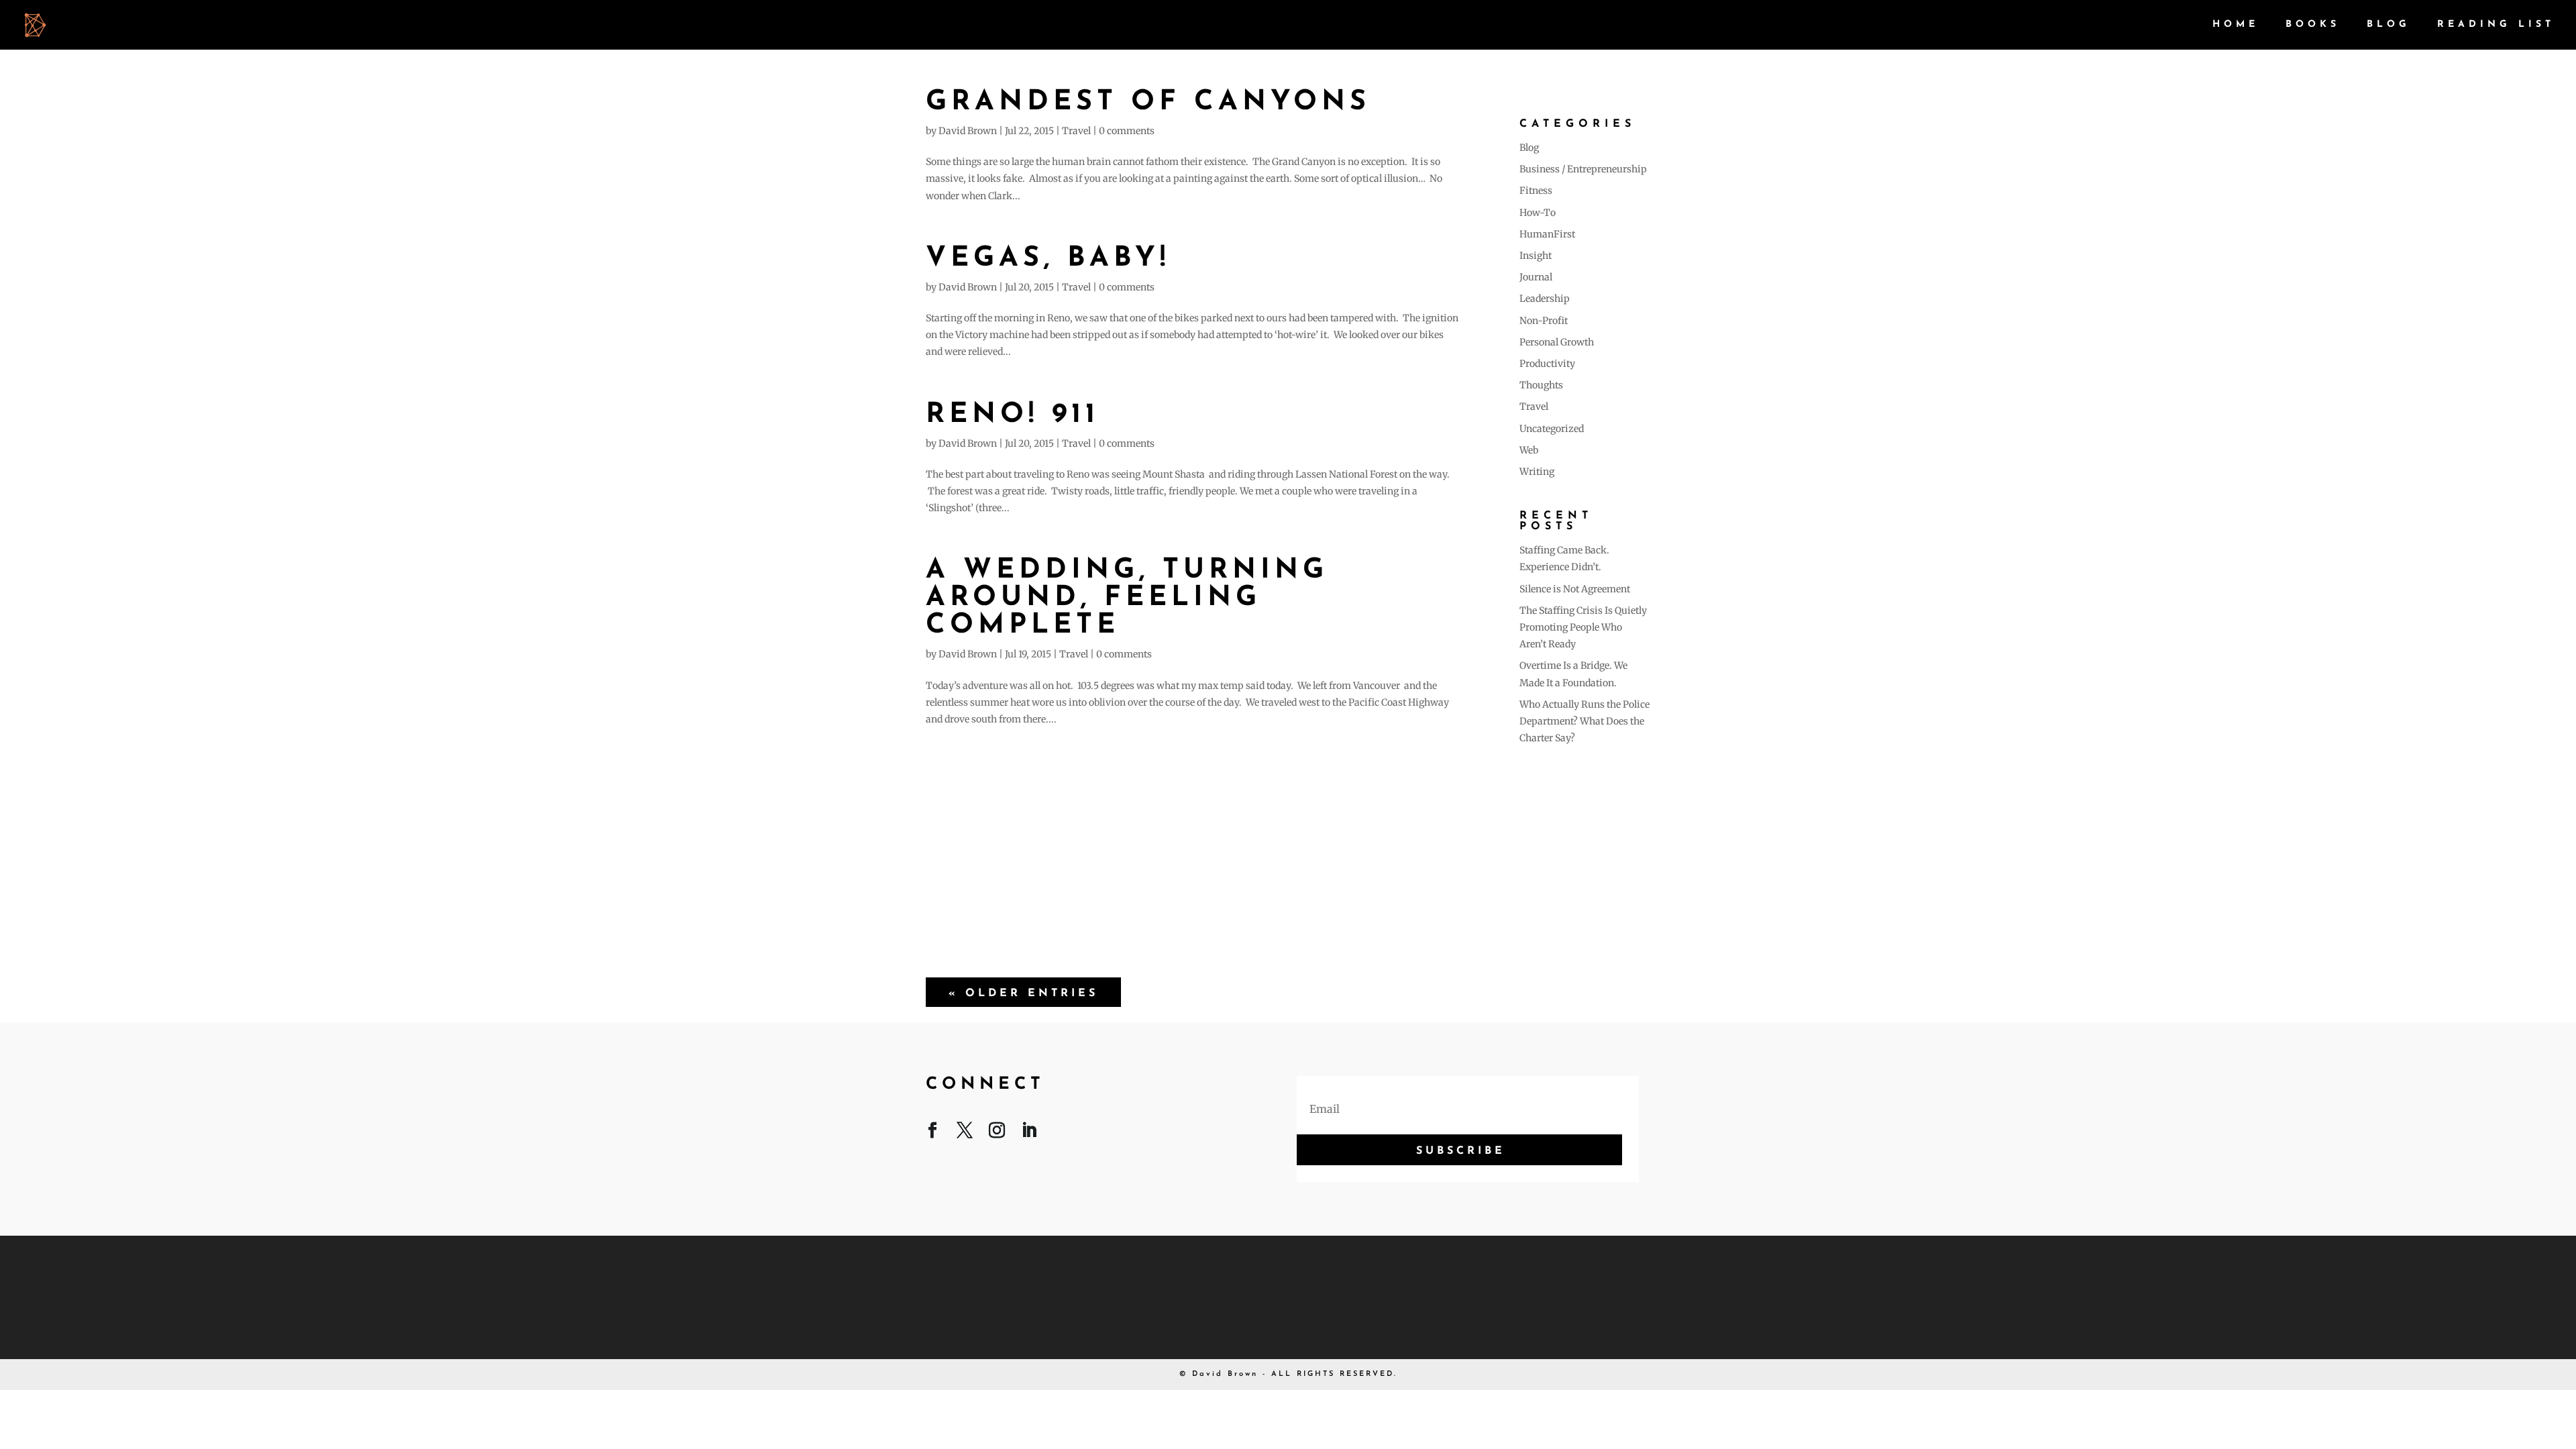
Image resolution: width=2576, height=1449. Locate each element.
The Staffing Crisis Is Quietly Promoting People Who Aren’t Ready (1583, 627)
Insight (1536, 256)
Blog (2389, 25)
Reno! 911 (1013, 415)
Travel (1076, 131)
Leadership (1545, 299)
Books (2313, 25)
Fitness (1536, 191)
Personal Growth (1557, 342)
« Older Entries (1023, 994)
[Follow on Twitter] (965, 1133)
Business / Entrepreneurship (1583, 169)
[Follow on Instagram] (997, 1133)
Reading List (2496, 25)
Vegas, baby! (1048, 259)
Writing (1537, 472)
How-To (1538, 213)
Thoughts (1541, 385)
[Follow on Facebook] (932, 1133)
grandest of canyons (1148, 102)
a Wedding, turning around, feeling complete (1127, 598)
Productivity (1547, 364)
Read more (1192, 846)
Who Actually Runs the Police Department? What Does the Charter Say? (1585, 721)
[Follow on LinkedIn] (1029, 1133)
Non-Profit (1544, 321)
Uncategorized (1552, 429)
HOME (2236, 25)
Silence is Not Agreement (1575, 589)
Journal (1536, 277)
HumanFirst (1547, 234)
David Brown (968, 131)
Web (1529, 450)
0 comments (1127, 131)
